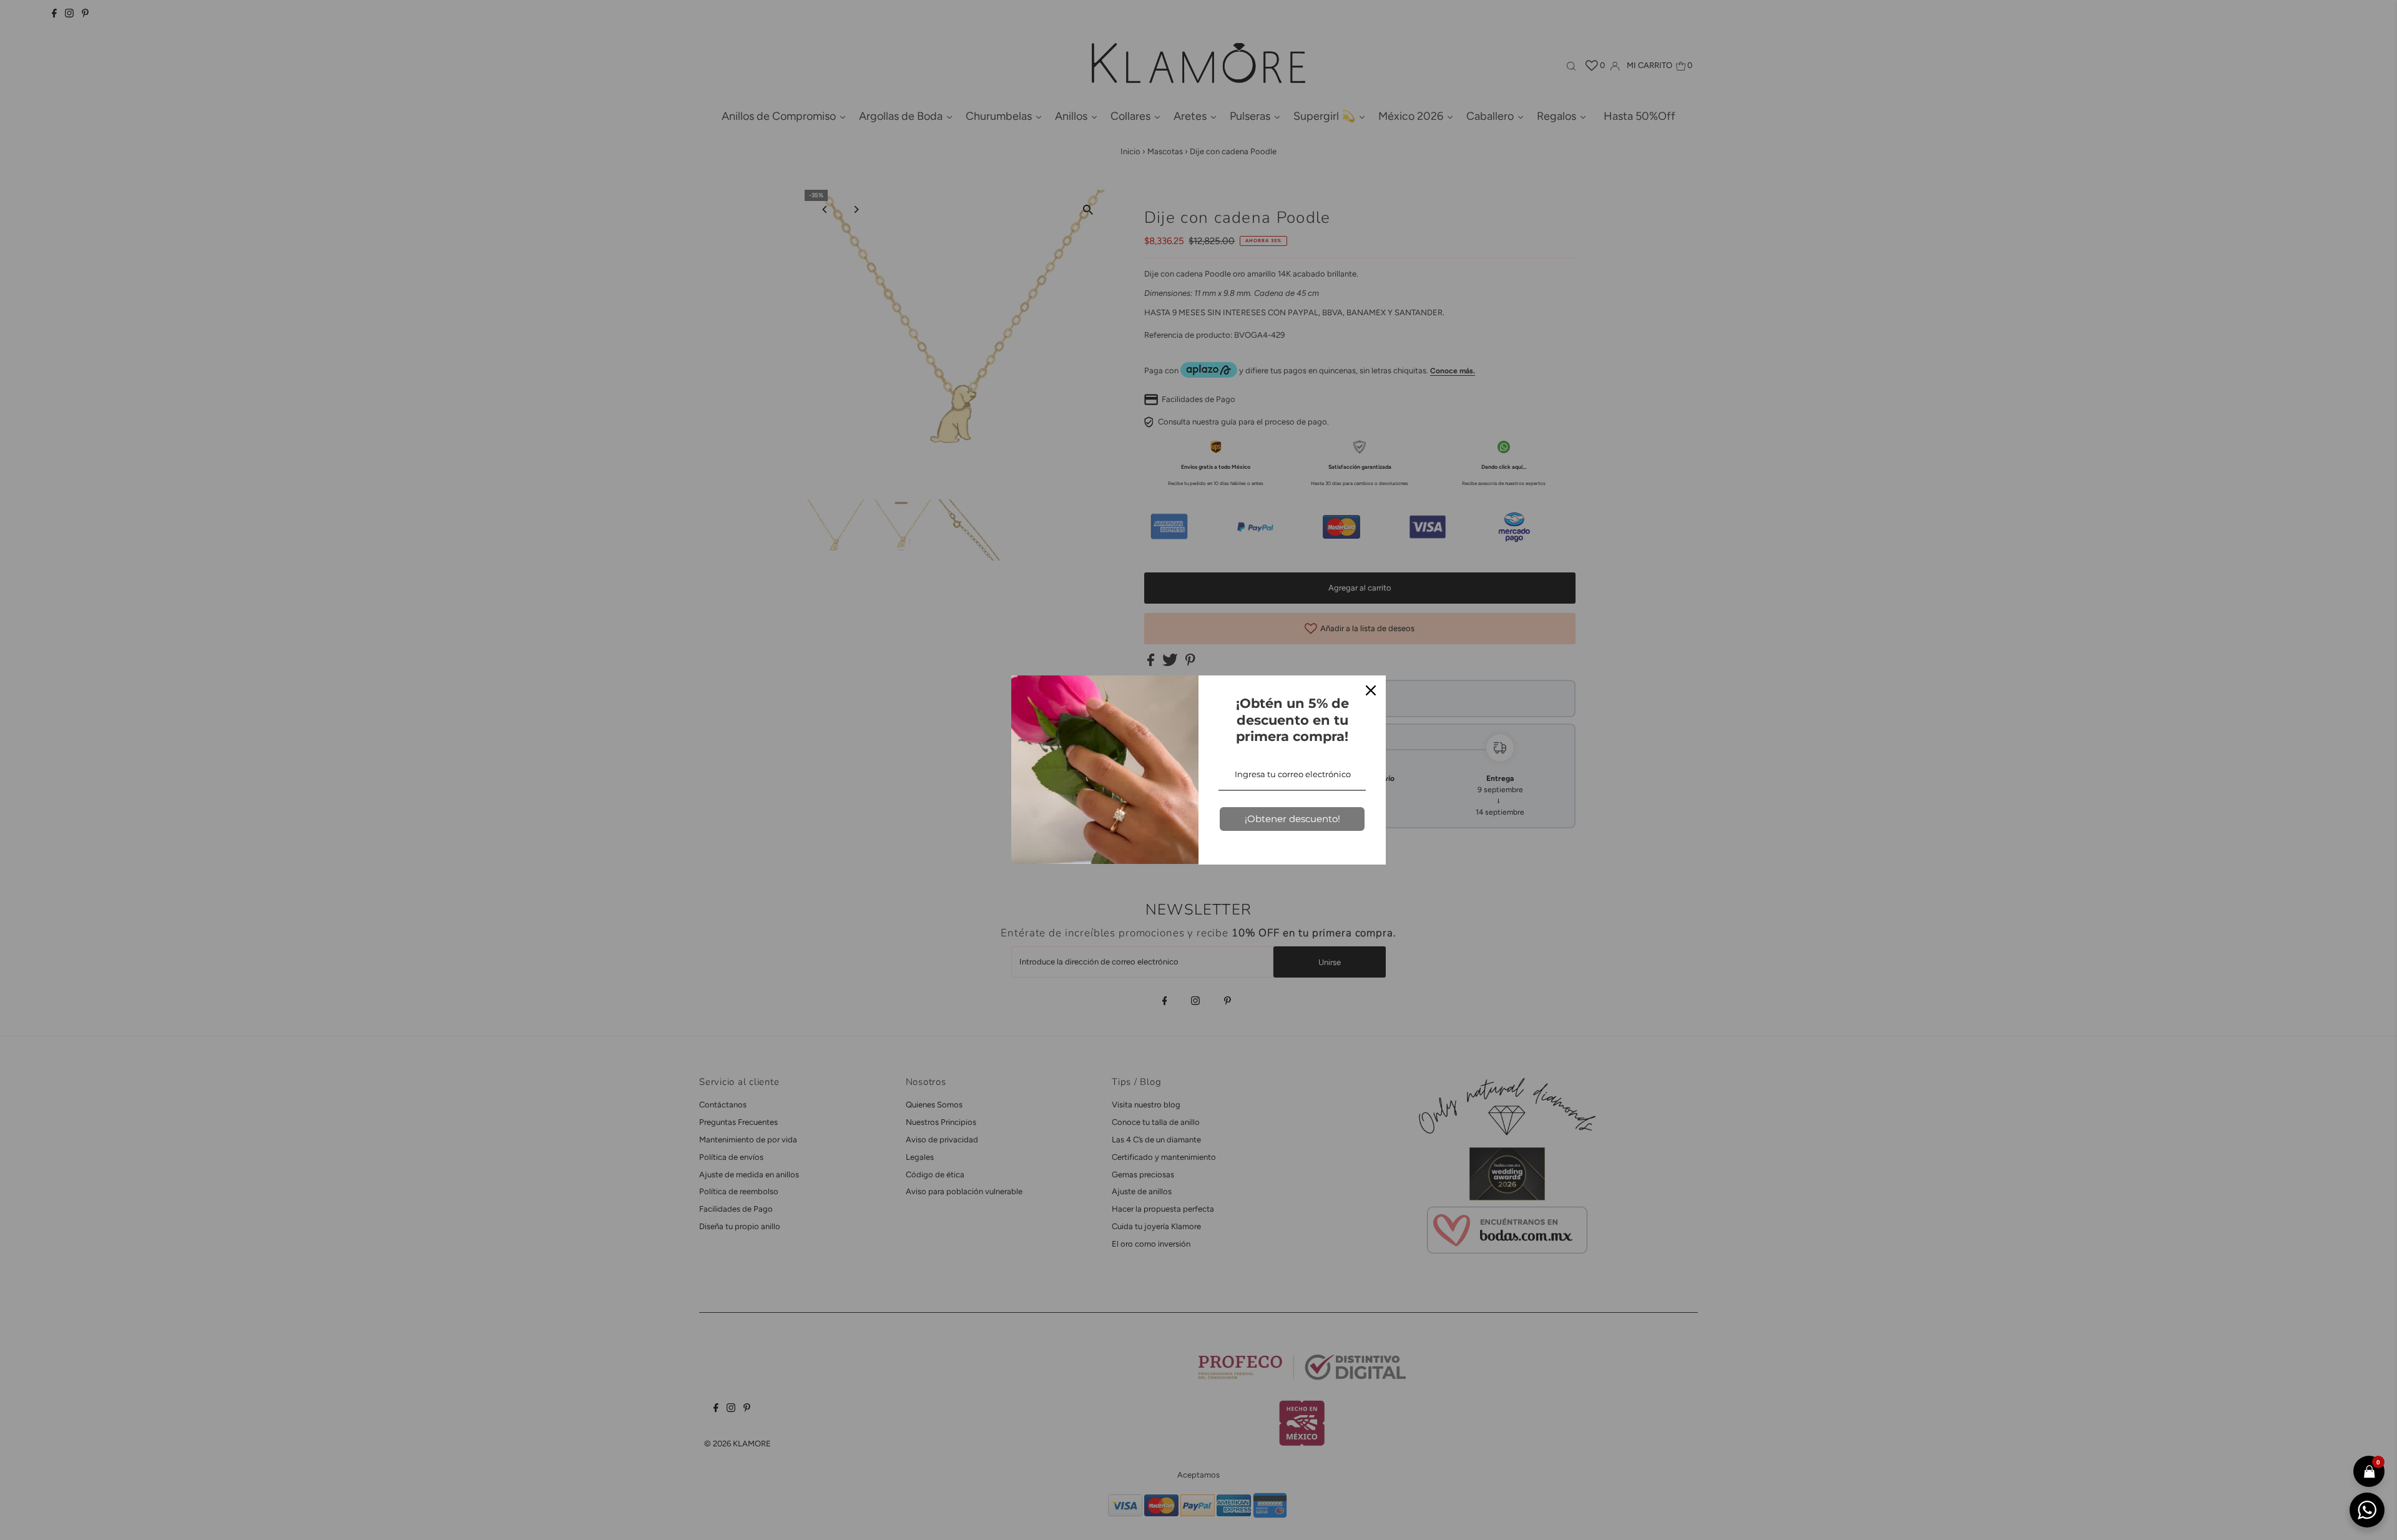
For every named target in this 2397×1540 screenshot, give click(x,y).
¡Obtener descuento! (1292, 819)
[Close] (1371, 690)
